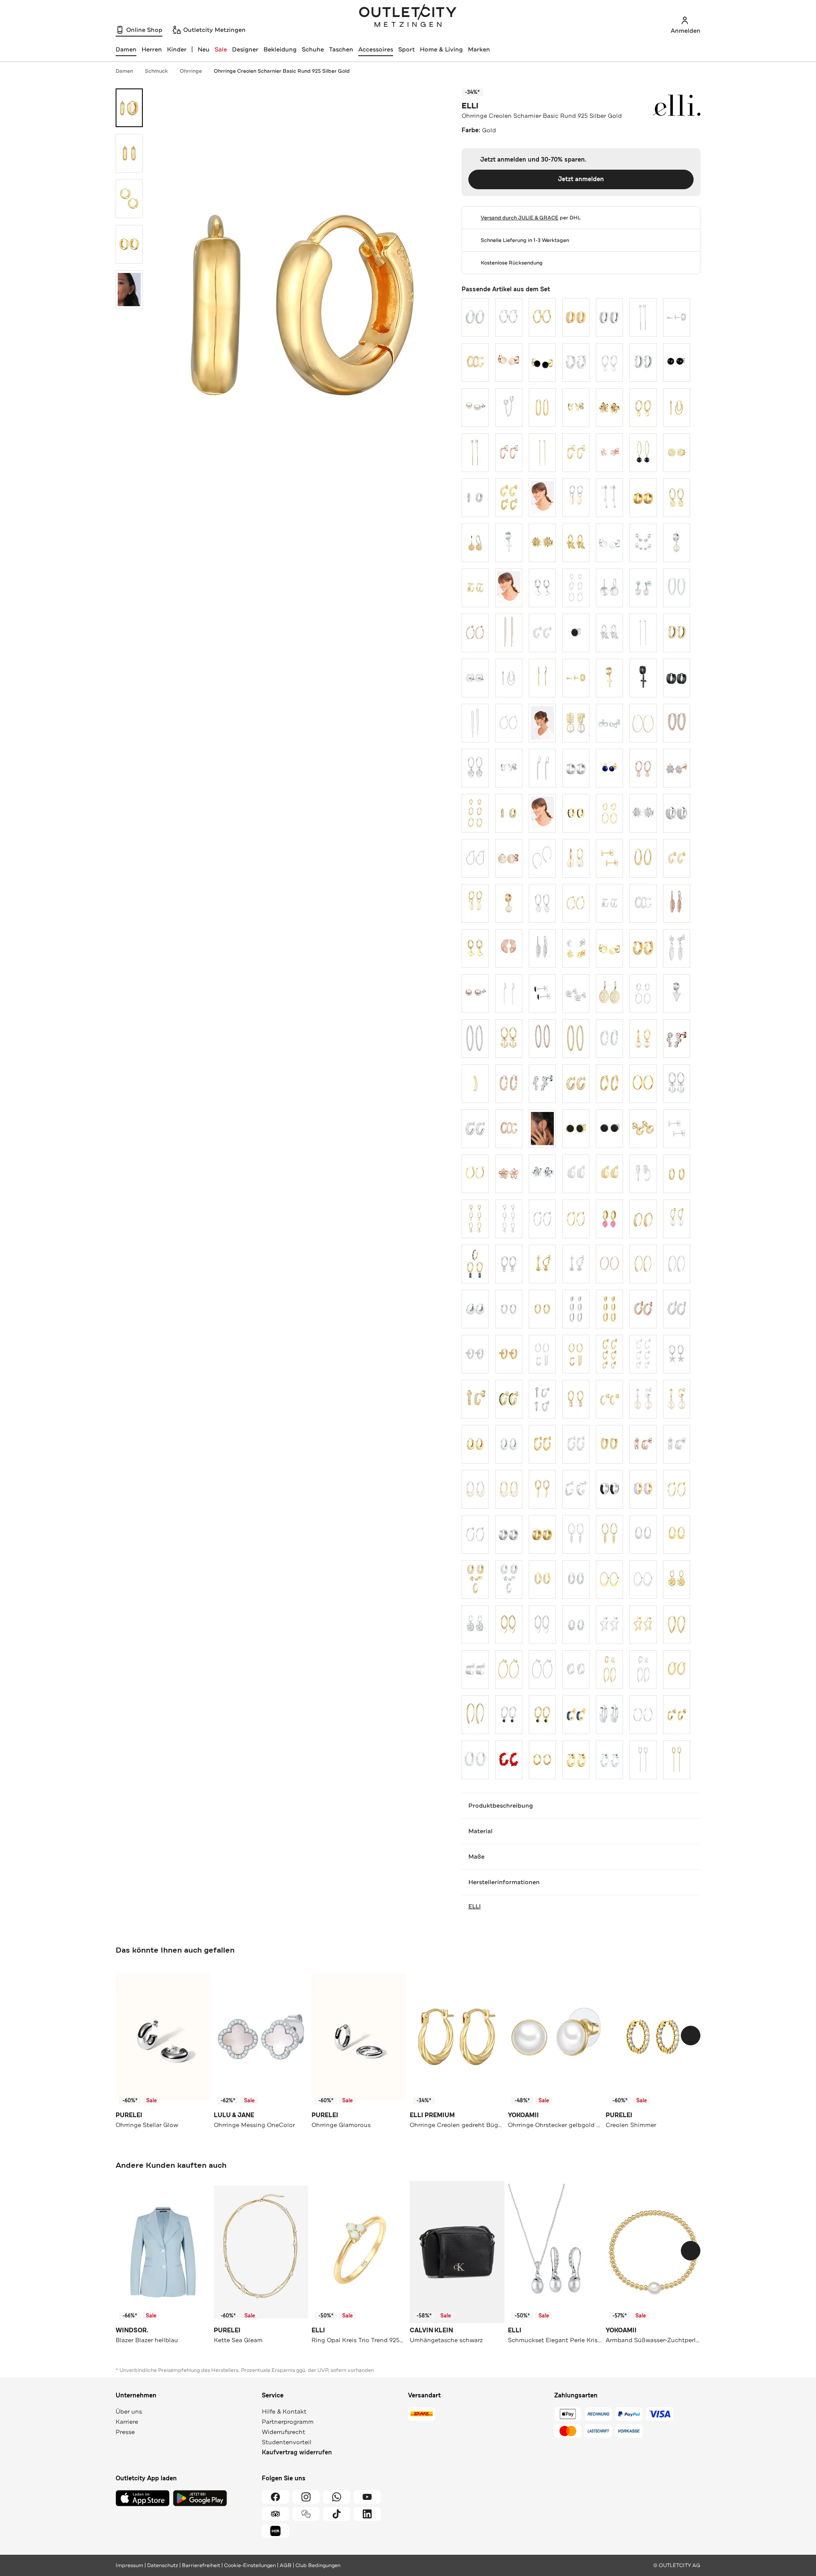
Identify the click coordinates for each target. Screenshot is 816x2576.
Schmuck (156, 71)
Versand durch (520, 218)
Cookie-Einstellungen (250, 2565)
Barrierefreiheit (201, 2565)
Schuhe (313, 49)
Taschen (341, 49)
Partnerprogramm (288, 2422)
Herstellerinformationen (504, 1882)
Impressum (129, 2565)
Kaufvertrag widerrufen (297, 2452)
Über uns (129, 2411)
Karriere (127, 2422)
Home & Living (441, 49)
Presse (125, 2432)
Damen (124, 71)
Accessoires (376, 49)
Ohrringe (191, 71)
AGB (286, 2565)
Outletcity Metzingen (408, 17)
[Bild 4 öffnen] (129, 244)
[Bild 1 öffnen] (129, 108)
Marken (479, 49)
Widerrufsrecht (283, 2432)
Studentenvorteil (287, 2442)
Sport (407, 49)
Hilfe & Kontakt (284, 2411)
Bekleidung (280, 49)
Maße (476, 1857)
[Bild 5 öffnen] (129, 290)
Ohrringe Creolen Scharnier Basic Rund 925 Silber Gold (282, 71)
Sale (221, 49)
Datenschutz (163, 2565)
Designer (245, 49)
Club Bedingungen (318, 2565)
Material (480, 1831)
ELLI (470, 106)
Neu (204, 49)
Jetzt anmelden (581, 179)
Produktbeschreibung (501, 1805)
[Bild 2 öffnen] (129, 153)
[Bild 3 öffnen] (129, 199)
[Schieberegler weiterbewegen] (691, 2036)
